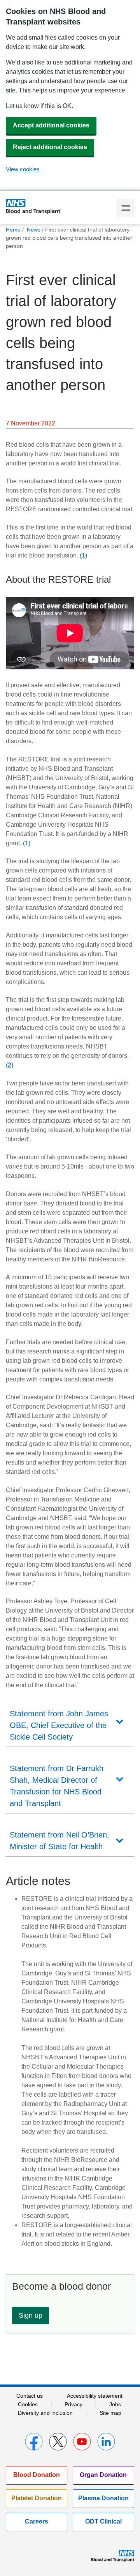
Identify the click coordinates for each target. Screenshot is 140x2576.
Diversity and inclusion (45, 2413)
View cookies (23, 169)
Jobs (115, 2404)
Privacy (73, 2404)
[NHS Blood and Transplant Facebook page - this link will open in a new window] (34, 2442)
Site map (110, 2413)
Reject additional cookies (50, 147)
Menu (125, 208)
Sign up (31, 2315)
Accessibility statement (95, 2396)
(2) (10, 1065)
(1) (83, 555)
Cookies (28, 2404)
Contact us (30, 2396)
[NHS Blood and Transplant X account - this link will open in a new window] (58, 2442)
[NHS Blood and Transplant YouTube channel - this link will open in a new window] (82, 2442)
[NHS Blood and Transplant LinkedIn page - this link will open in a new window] (106, 2442)
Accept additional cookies (51, 125)
